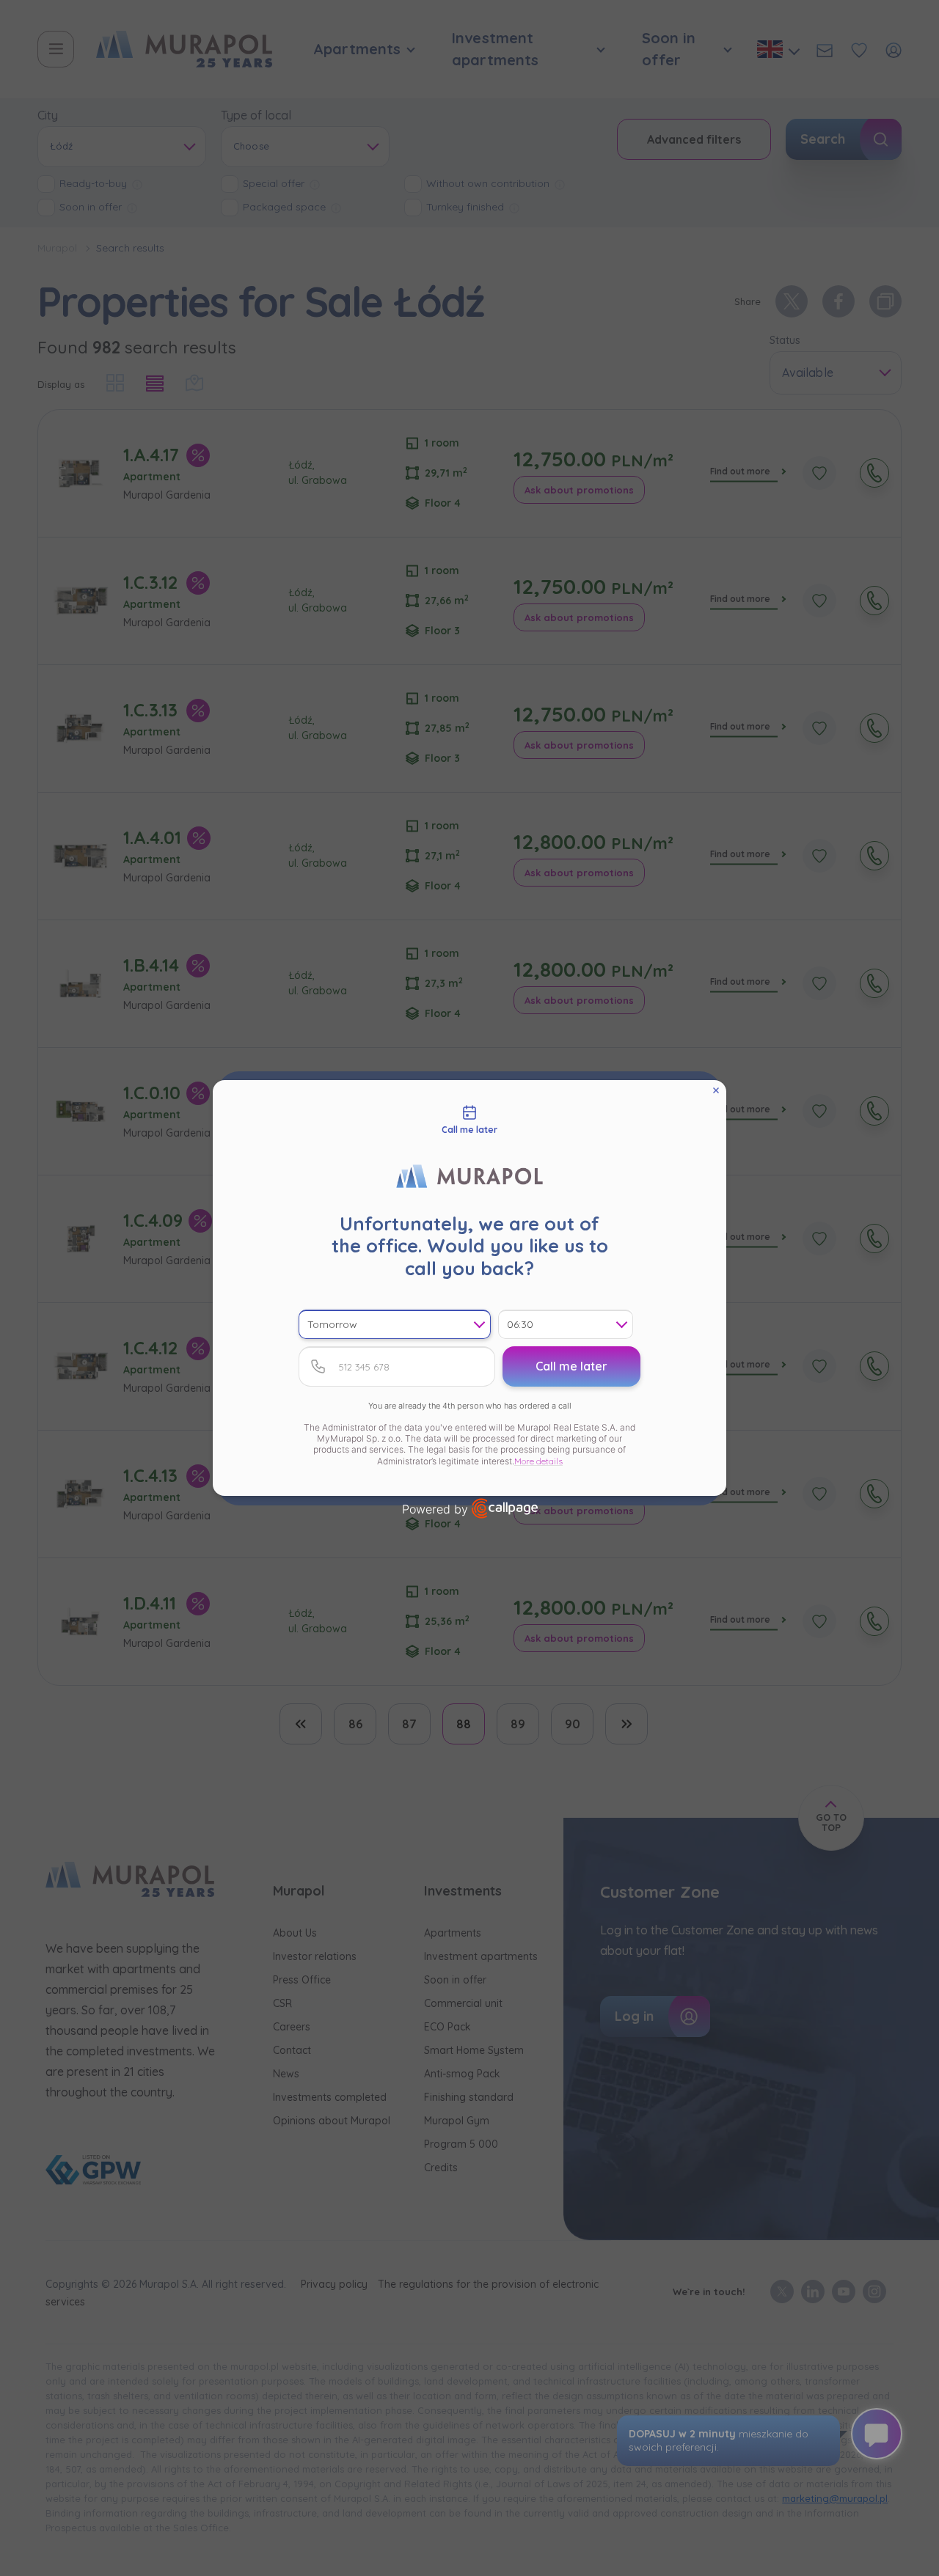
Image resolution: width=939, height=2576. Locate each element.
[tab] (469, 1120)
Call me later (571, 1366)
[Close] (716, 1090)
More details (538, 1461)
